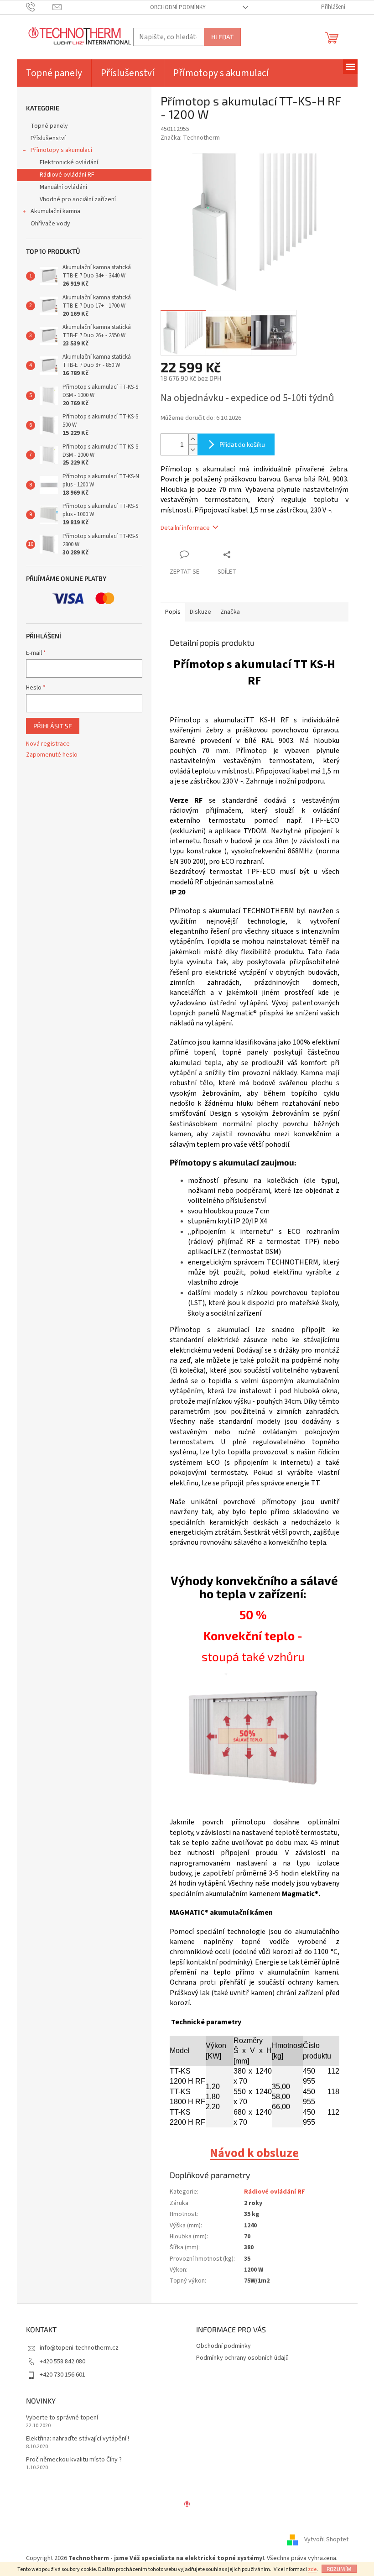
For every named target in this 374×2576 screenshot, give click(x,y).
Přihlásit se (53, 726)
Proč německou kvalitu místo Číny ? (74, 2460)
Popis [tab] (173, 612)
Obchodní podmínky (178, 7)
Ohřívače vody (50, 224)
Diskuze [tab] (200, 612)
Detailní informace (185, 528)
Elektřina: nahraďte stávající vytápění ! (78, 2439)
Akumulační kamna (55, 211)
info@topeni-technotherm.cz (79, 2348)
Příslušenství (48, 138)
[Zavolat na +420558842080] (39, 7)
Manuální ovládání (63, 187)
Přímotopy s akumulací (61, 150)
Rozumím (339, 2569)
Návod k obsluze (254, 2153)
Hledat (222, 37)
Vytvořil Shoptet (326, 2539)
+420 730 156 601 (62, 2375)
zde (312, 2569)
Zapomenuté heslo (52, 755)
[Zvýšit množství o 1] (193, 439)
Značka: (190, 138)
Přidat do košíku (242, 444)
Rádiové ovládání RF (67, 175)
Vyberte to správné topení (62, 2418)
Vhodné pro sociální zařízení (78, 199)
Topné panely (49, 126)
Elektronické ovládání (69, 162)
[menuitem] (54, 73)
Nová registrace (48, 744)
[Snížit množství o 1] (193, 450)
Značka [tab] (230, 612)
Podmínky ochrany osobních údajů (242, 2358)
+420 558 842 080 (62, 2362)
